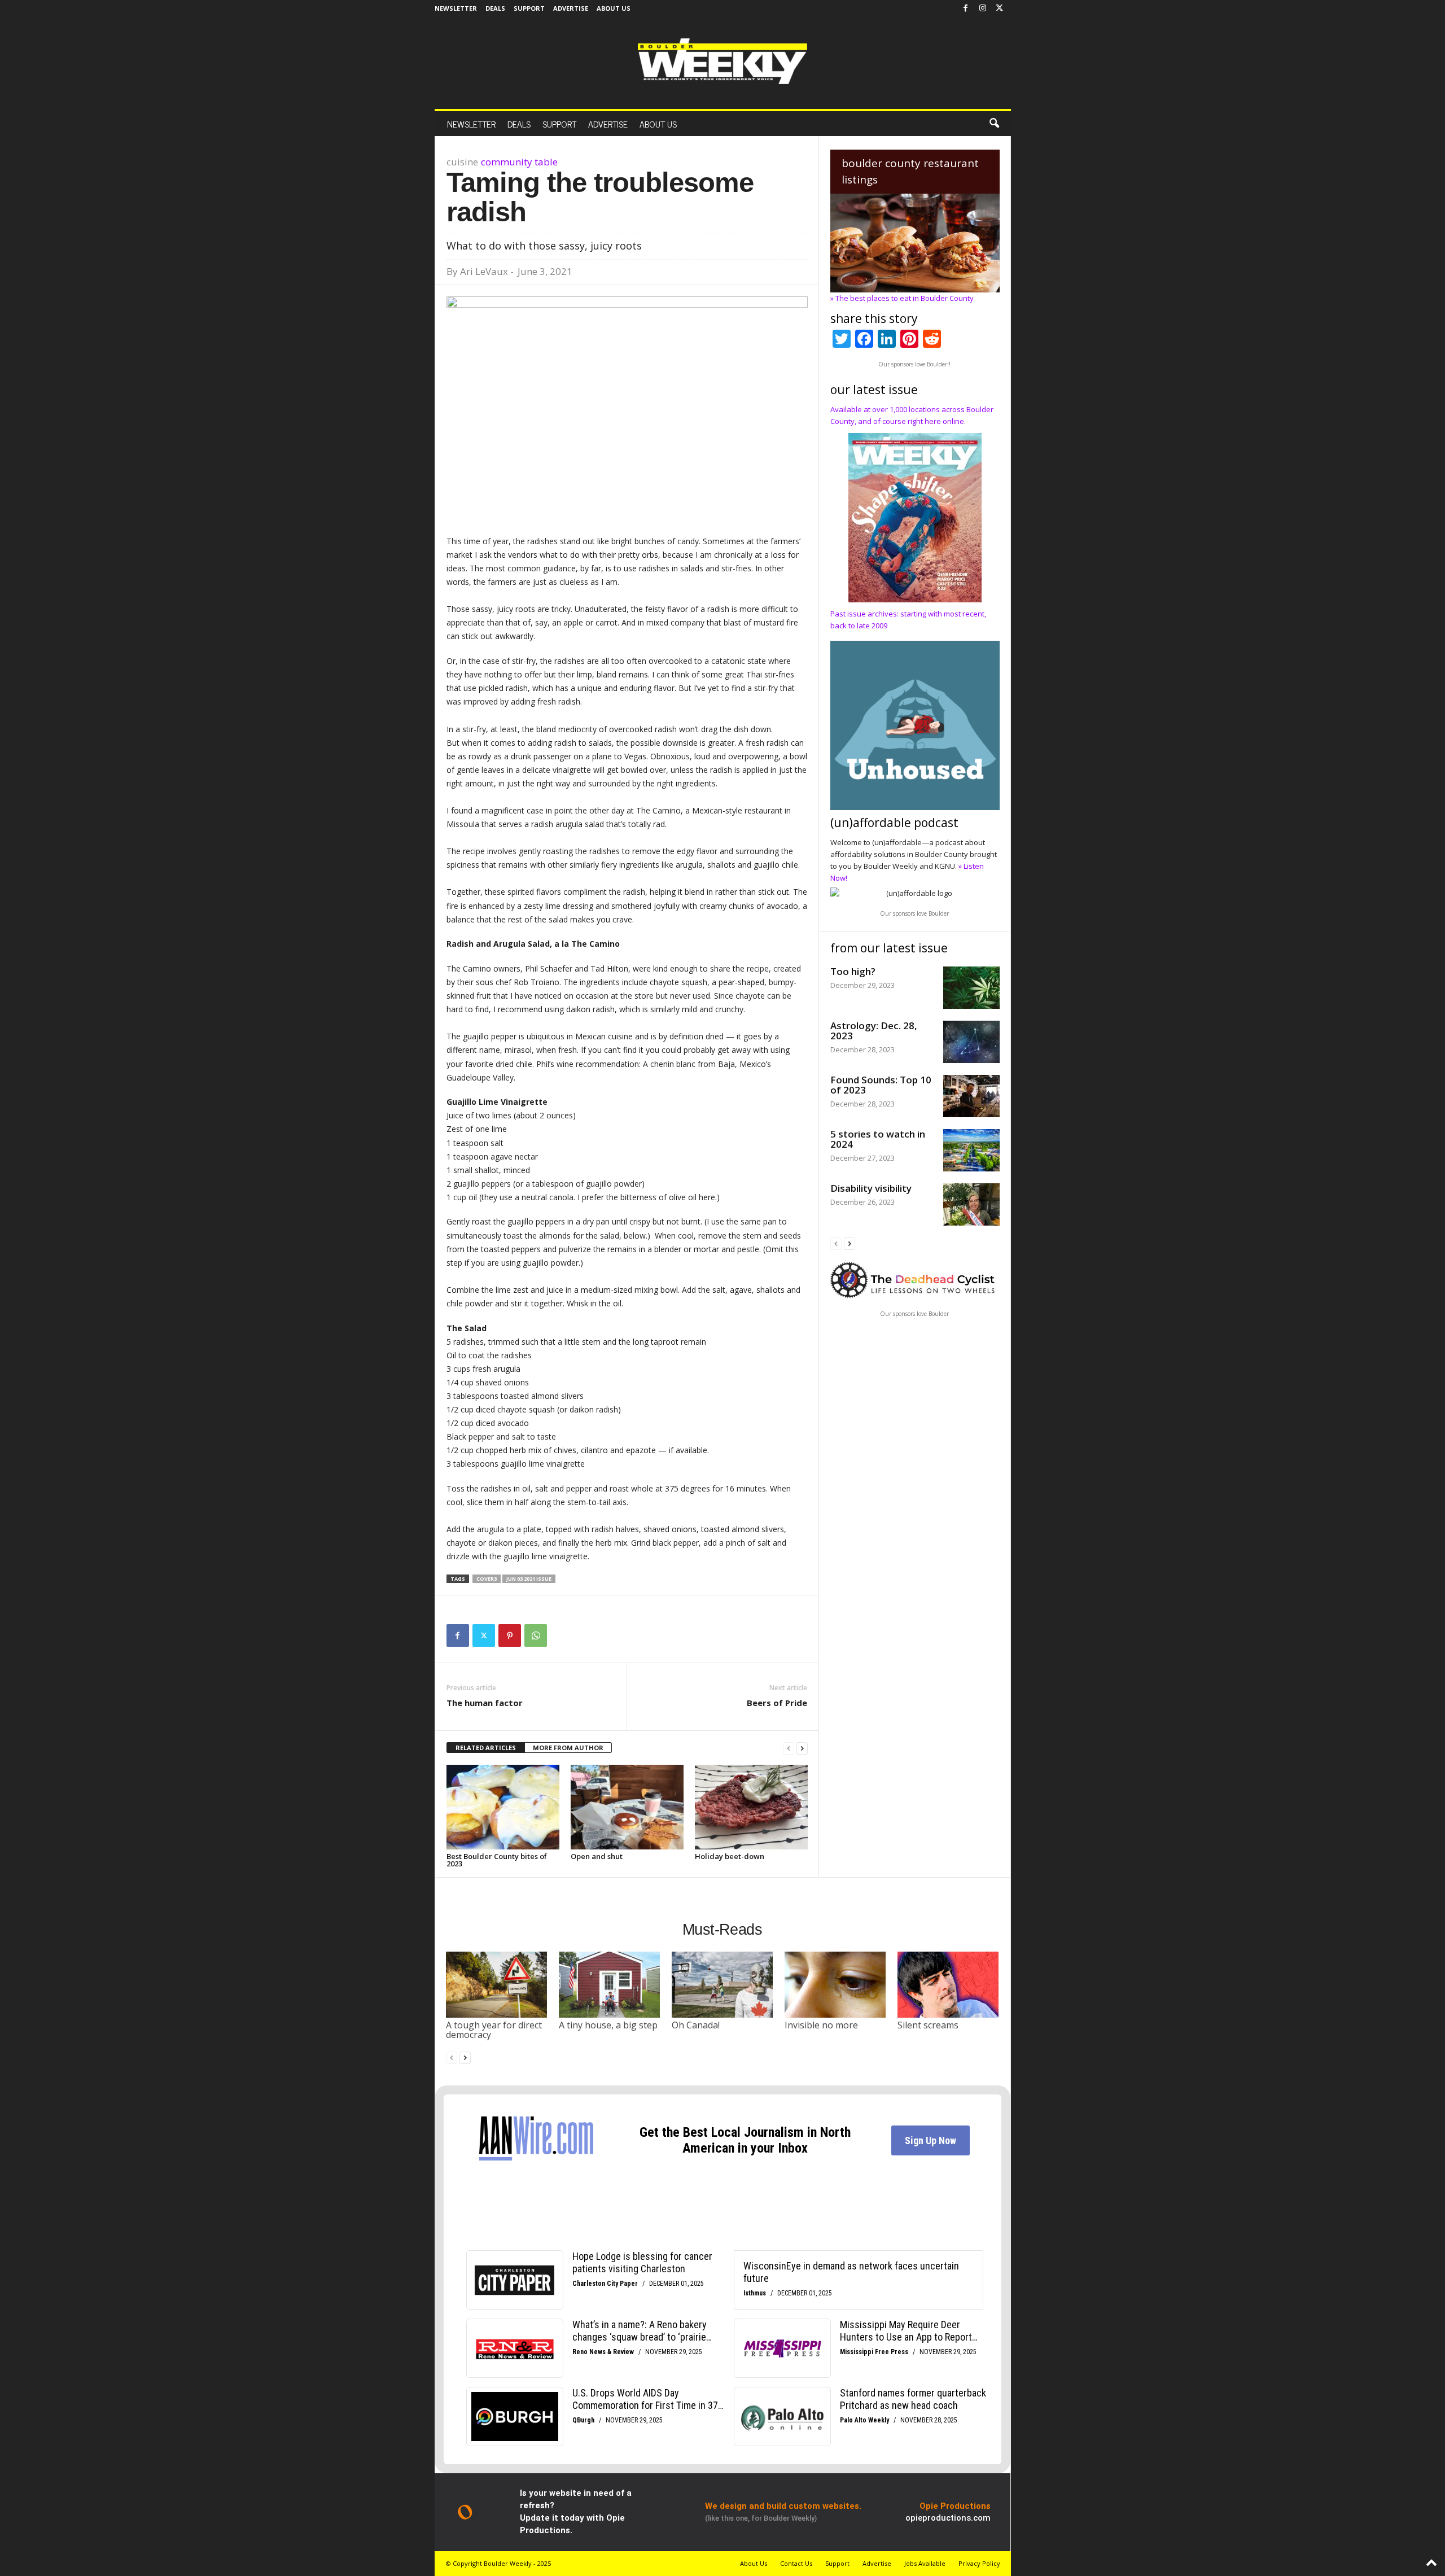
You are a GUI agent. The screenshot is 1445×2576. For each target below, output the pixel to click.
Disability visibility (871, 1188)
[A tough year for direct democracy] (497, 1984)
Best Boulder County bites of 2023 (497, 1860)
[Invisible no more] (835, 1984)
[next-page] (802, 1748)
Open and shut (597, 1856)
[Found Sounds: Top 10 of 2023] (971, 1096)
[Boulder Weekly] (722, 61)
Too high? (853, 971)
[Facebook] (966, 8)
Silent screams (928, 2025)
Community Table (519, 162)
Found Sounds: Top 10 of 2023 (881, 1085)
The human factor (485, 1703)
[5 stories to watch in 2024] (971, 1150)
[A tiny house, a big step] (610, 1984)
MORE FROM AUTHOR (568, 1748)
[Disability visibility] (971, 1204)
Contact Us (796, 2563)
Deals (495, 8)
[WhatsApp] (536, 1635)
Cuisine (462, 162)
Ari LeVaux (484, 271)
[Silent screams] (948, 1984)
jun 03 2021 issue (529, 1579)
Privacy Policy (979, 2563)
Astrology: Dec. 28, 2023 (874, 1031)
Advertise (571, 8)
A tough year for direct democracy (494, 2030)
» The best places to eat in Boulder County (902, 298)
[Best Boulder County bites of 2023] (503, 1807)
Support (529, 8)
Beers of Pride (777, 1703)
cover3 (487, 1579)
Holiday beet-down (730, 1856)
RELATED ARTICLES (486, 1748)
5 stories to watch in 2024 (878, 1139)
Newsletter (456, 8)
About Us (614, 8)
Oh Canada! (696, 2025)
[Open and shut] (627, 1807)
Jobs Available (925, 2563)
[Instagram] (983, 8)
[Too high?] (971, 988)
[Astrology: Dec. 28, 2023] (971, 1042)
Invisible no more (821, 2025)
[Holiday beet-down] (751, 1807)
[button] (994, 124)
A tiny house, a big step (608, 2025)
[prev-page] (789, 1748)
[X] (1000, 8)
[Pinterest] (510, 1635)
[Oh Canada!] (722, 1984)
